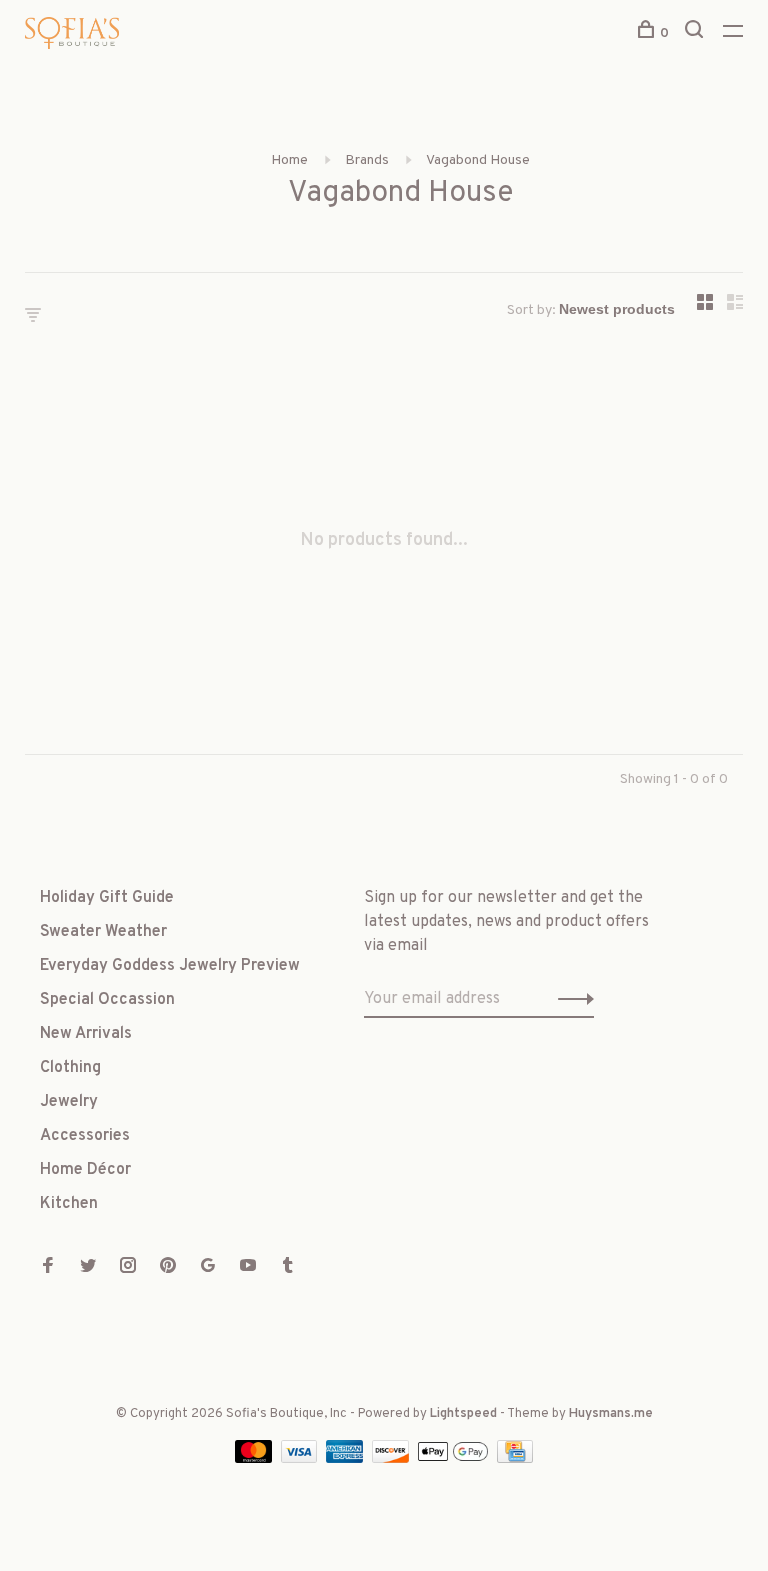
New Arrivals (86, 1034)
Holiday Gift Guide (107, 898)
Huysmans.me (611, 1414)
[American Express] (346, 1459)
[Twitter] (88, 1268)
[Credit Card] (515, 1459)
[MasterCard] (255, 1459)
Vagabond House (478, 160)
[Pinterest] (168, 1268)
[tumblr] (288, 1268)
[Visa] (301, 1459)
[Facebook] (48, 1268)
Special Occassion (107, 1000)
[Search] (696, 33)
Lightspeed (463, 1414)
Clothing (70, 1068)
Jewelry (69, 1102)
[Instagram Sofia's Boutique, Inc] (128, 1268)
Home (289, 160)
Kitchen (69, 1204)
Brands (367, 160)
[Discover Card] (392, 1459)
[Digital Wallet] (455, 1459)
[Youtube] (248, 1268)
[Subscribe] (570, 999)
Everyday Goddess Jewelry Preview (170, 966)
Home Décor (85, 1170)
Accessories (85, 1136)
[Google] (208, 1268)
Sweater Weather (103, 932)
